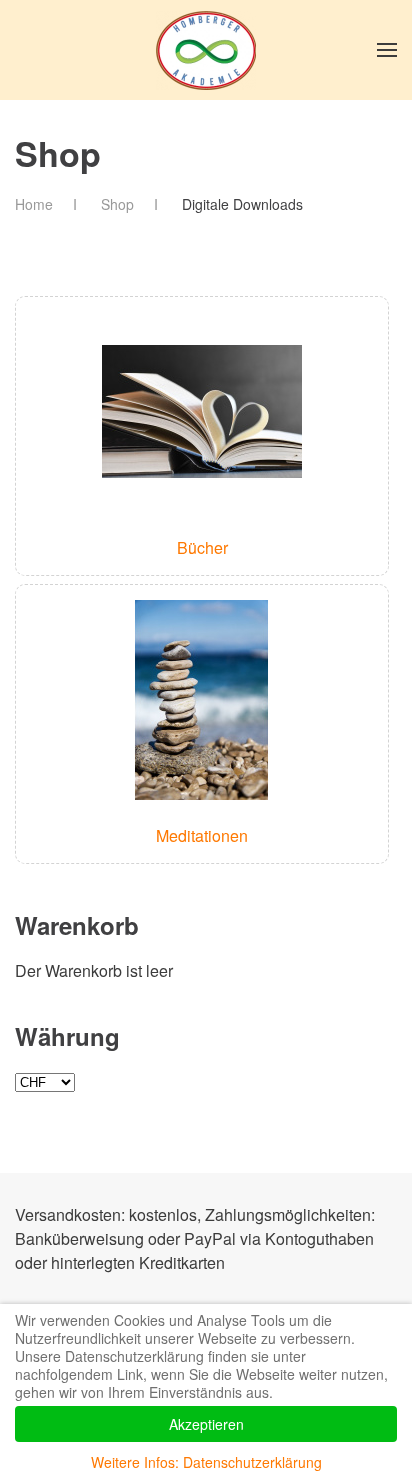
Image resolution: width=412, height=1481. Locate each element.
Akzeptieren (206, 1424)
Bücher (202, 547)
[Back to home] (206, 50)
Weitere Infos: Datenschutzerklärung (206, 1462)
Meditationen (202, 835)
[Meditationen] (202, 698)
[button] (387, 50)
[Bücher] (202, 410)
